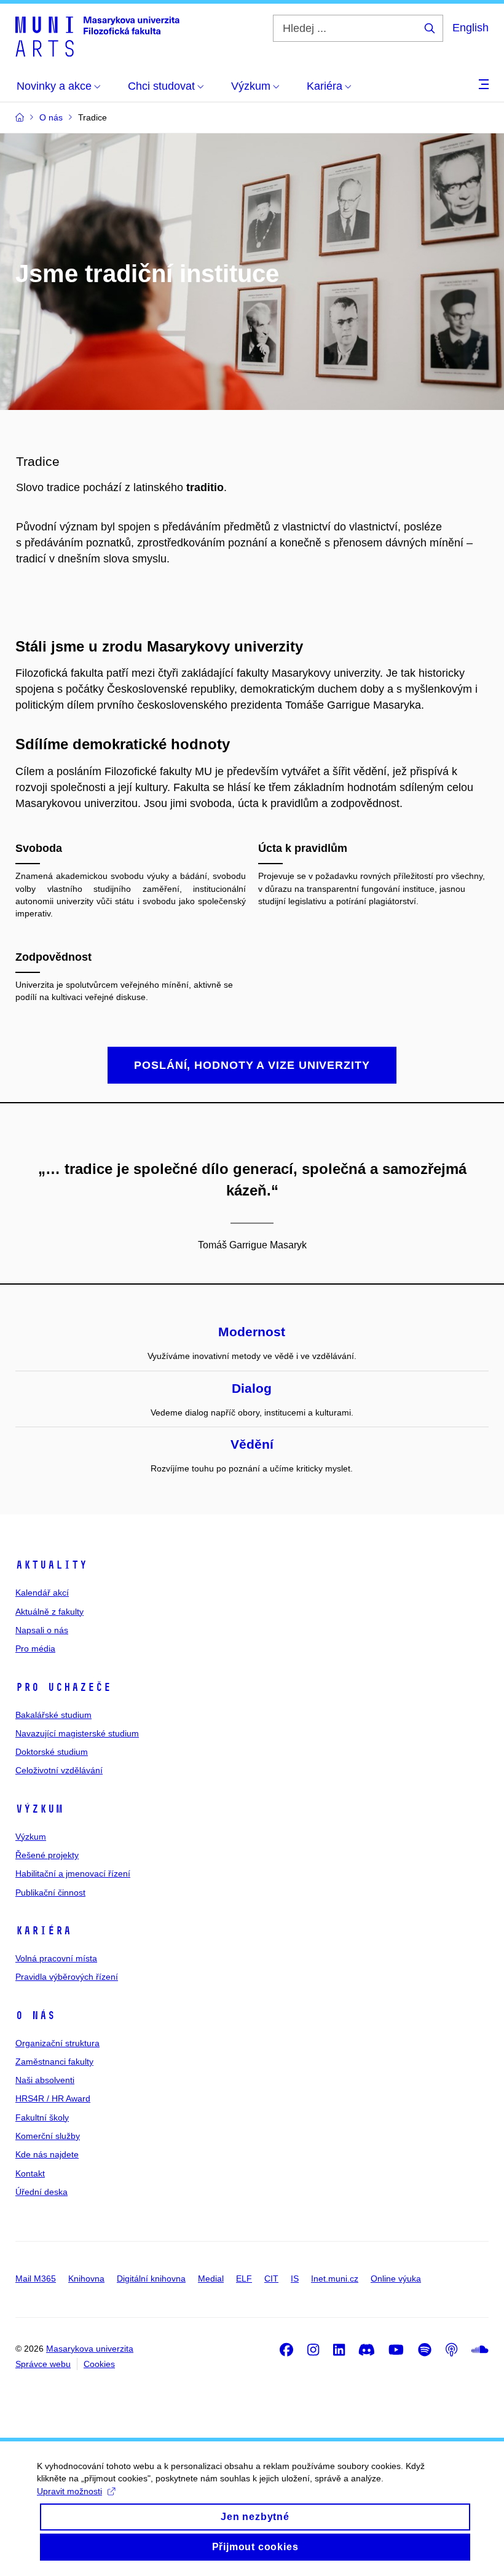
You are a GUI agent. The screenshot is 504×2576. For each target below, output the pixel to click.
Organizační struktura (57, 2043)
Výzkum (39, 1809)
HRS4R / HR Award (53, 2098)
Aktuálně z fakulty (49, 1612)
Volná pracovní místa (56, 1958)
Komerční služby (48, 2136)
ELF (244, 2279)
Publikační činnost (50, 1893)
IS (295, 2279)
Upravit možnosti (69, 2491)
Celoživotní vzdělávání (59, 1770)
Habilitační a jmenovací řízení (73, 1873)
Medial (211, 2279)
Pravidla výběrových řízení (67, 1977)
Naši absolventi (45, 2080)
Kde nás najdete (47, 2154)
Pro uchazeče (63, 1687)
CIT (271, 2279)
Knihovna (86, 2279)
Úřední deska (41, 2192)
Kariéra (43, 1931)
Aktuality (51, 1565)
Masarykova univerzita (90, 2349)
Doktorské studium (52, 1752)
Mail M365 (36, 2279)
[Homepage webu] (97, 36)
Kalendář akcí (42, 1593)
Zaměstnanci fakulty (54, 2062)
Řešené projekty (47, 1855)
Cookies (99, 2364)
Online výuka (396, 2279)
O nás (35, 2015)
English (471, 28)
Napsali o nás (42, 1630)
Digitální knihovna (151, 2279)
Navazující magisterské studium (77, 1733)
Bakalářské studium (53, 1715)
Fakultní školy (42, 2117)
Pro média (35, 1648)
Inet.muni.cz (335, 2279)
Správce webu (43, 2364)
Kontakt (30, 2173)
